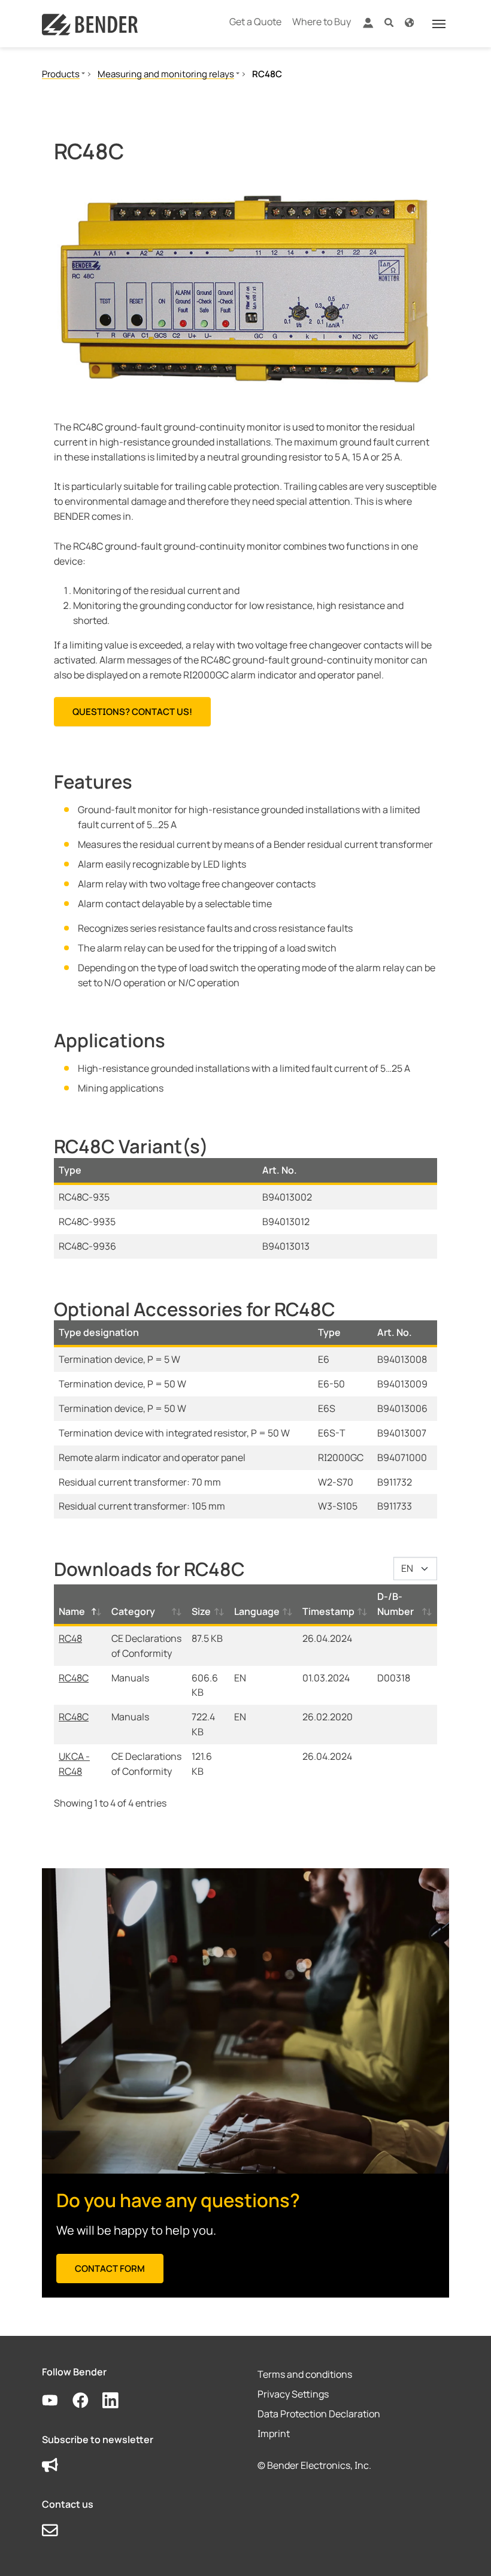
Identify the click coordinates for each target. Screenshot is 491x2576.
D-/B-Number (395, 1604)
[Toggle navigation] (439, 24)
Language (257, 1611)
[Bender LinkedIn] (118, 2401)
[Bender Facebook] (88, 2401)
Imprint (274, 2433)
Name (72, 1611)
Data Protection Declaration (319, 2414)
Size (201, 1611)
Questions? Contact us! (132, 712)
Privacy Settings (293, 2394)
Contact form (110, 2269)
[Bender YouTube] (57, 2401)
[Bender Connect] (368, 25)
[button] (389, 22)
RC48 (70, 1638)
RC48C (74, 1678)
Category (133, 1611)
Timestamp (328, 1611)
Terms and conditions (305, 2374)
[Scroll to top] (465, 2550)
